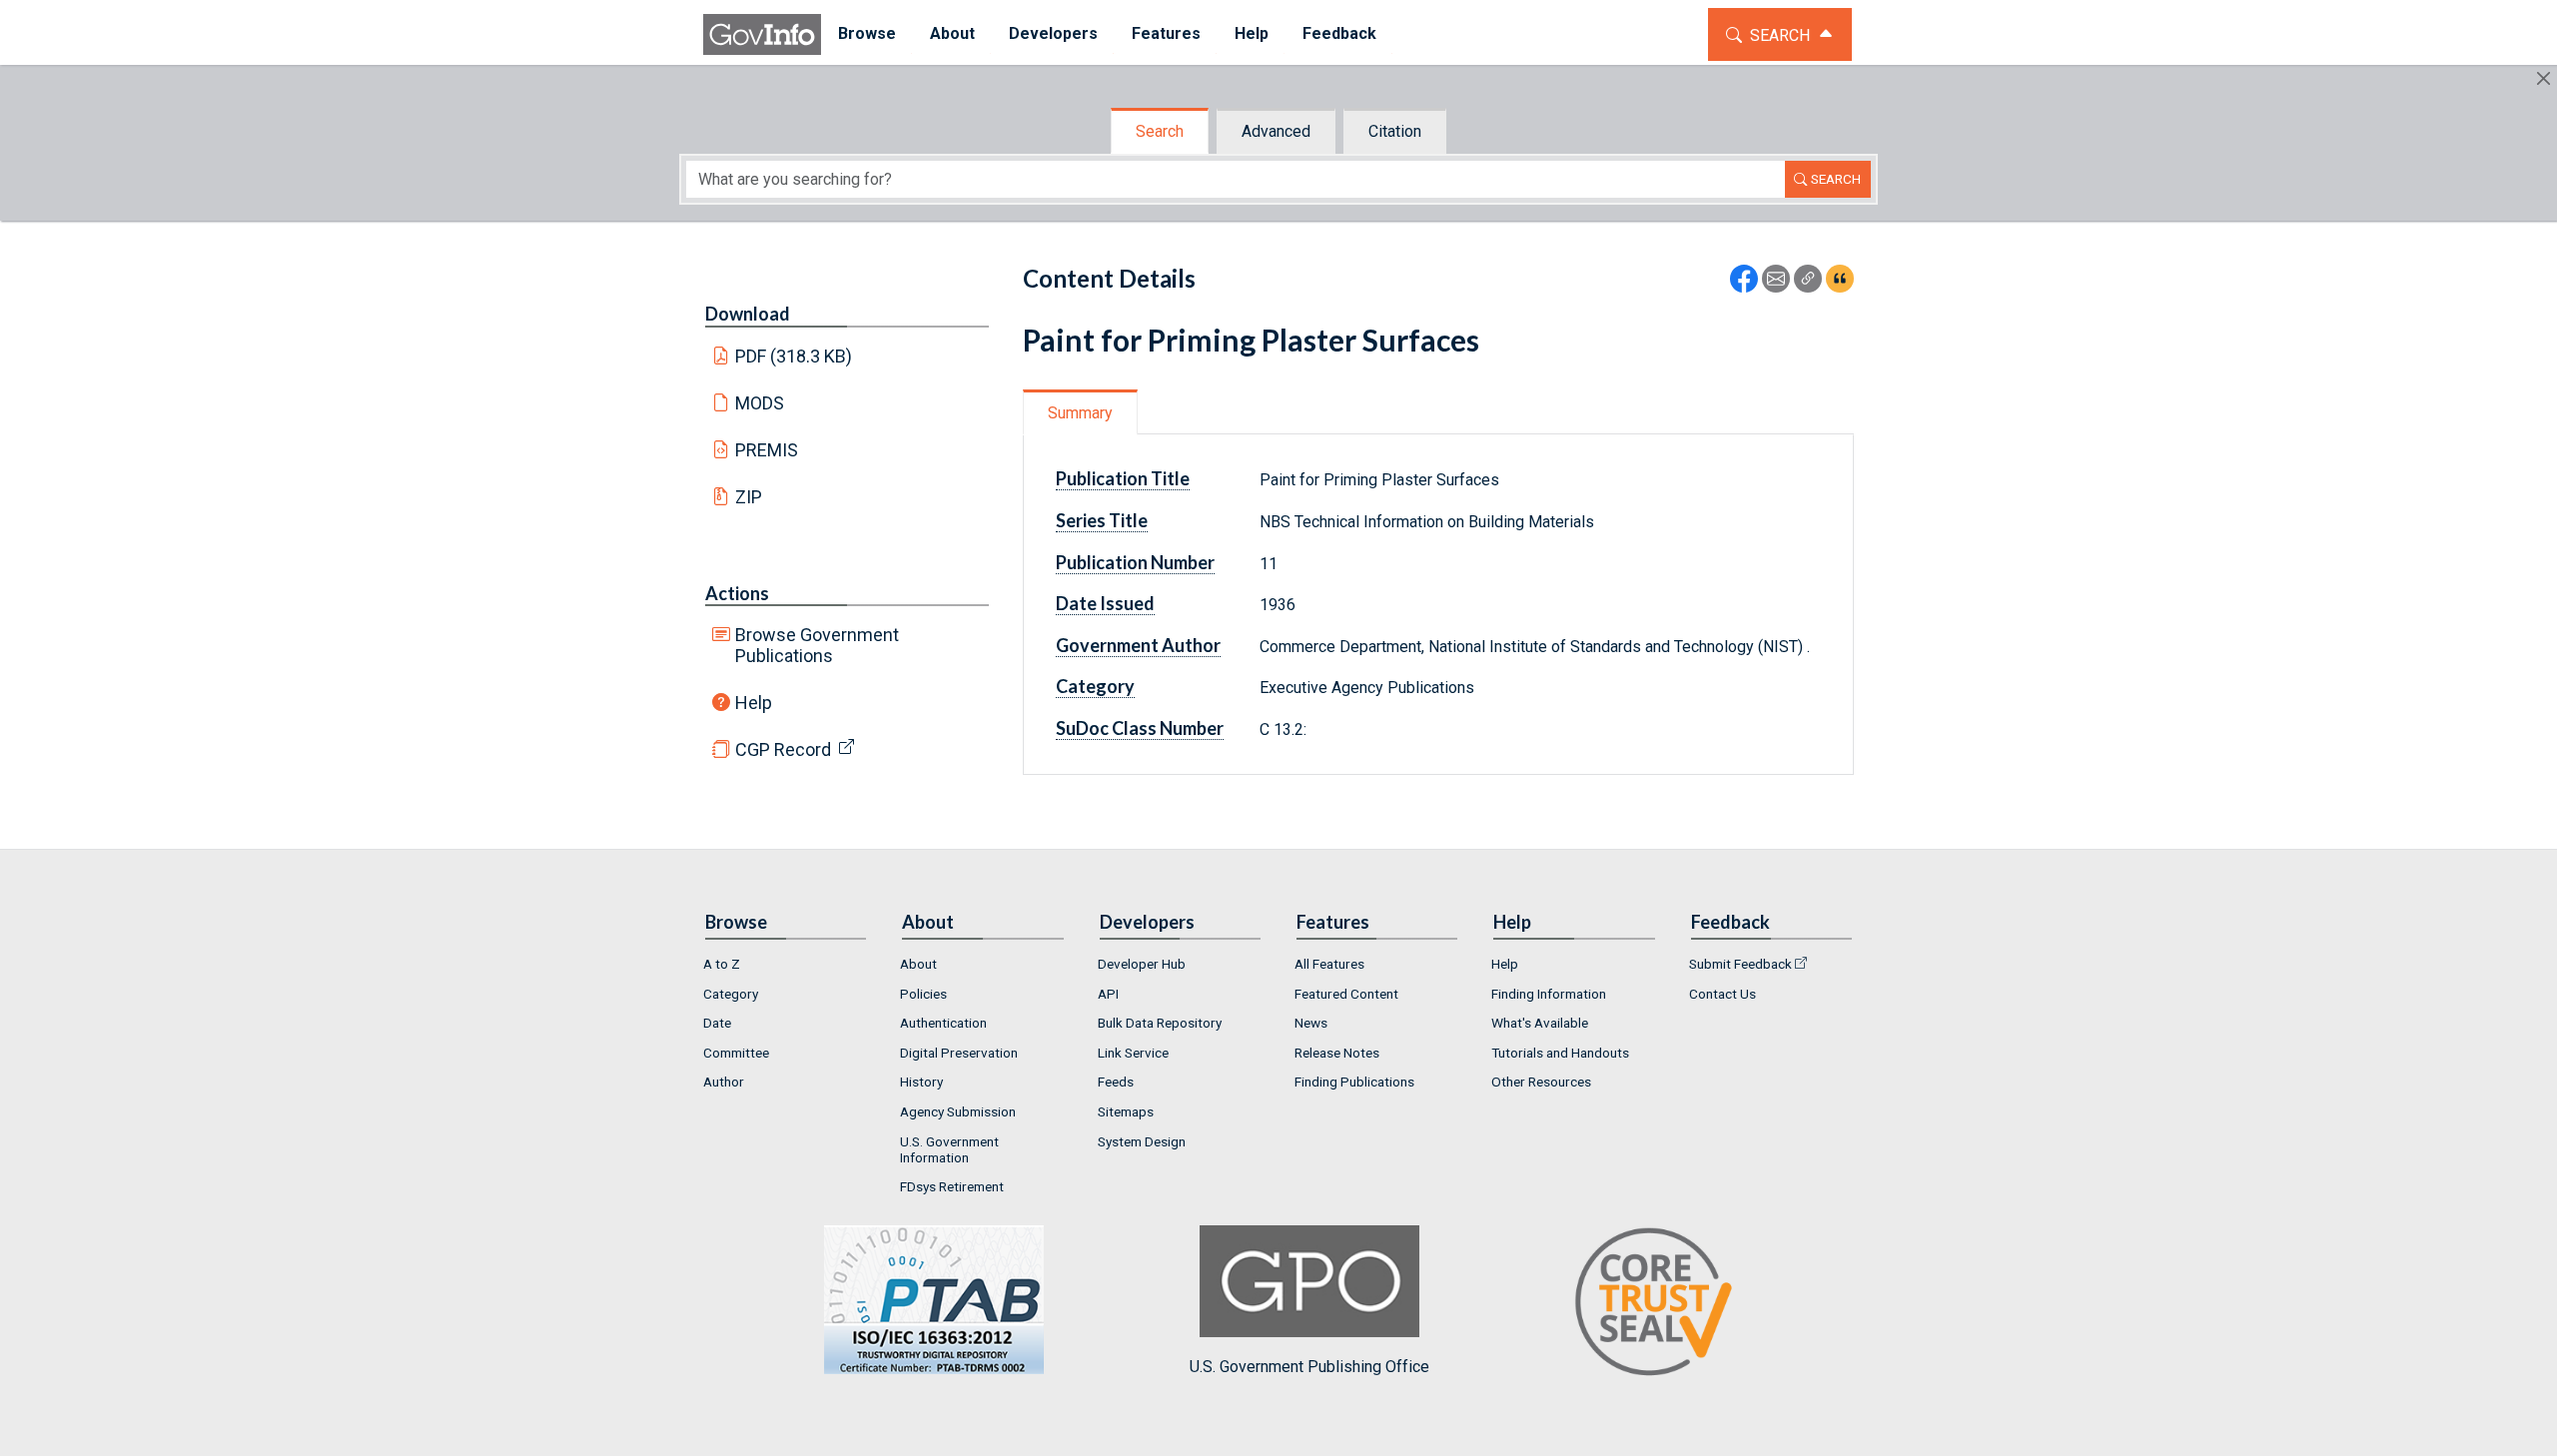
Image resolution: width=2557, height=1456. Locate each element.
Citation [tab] (1395, 131)
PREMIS (767, 450)
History (921, 1082)
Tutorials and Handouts (1560, 1053)
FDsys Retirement (952, 1186)
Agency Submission (958, 1111)
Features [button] (1166, 33)
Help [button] (1252, 33)
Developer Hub (1142, 964)
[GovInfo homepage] (762, 34)
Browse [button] (867, 33)
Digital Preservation (959, 1053)
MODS (760, 403)
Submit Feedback (1740, 964)
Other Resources (1541, 1082)
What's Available (1540, 1023)
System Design (1142, 1141)
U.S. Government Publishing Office (1309, 1367)
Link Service (1133, 1053)
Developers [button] (1053, 33)
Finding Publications (1354, 1082)
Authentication (943, 1023)
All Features (1329, 964)
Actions (737, 593)
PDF (794, 356)
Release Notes (1337, 1053)
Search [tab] (1160, 131)
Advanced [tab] (1276, 131)
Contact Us (1722, 994)
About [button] (952, 33)
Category (731, 994)
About (918, 964)
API (1108, 994)
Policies (923, 994)
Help (754, 703)
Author (724, 1082)
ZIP (749, 497)
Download (748, 314)
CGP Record (783, 749)
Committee (736, 1053)
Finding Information (1549, 994)
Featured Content (1346, 994)
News (1311, 1023)
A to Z (722, 964)
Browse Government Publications (817, 645)
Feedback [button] (1339, 33)
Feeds (1116, 1082)
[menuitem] (867, 34)
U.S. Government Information (949, 1149)
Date (717, 1023)
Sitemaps (1126, 1111)
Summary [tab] (1080, 413)
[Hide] (2544, 78)
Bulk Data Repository (1160, 1023)
